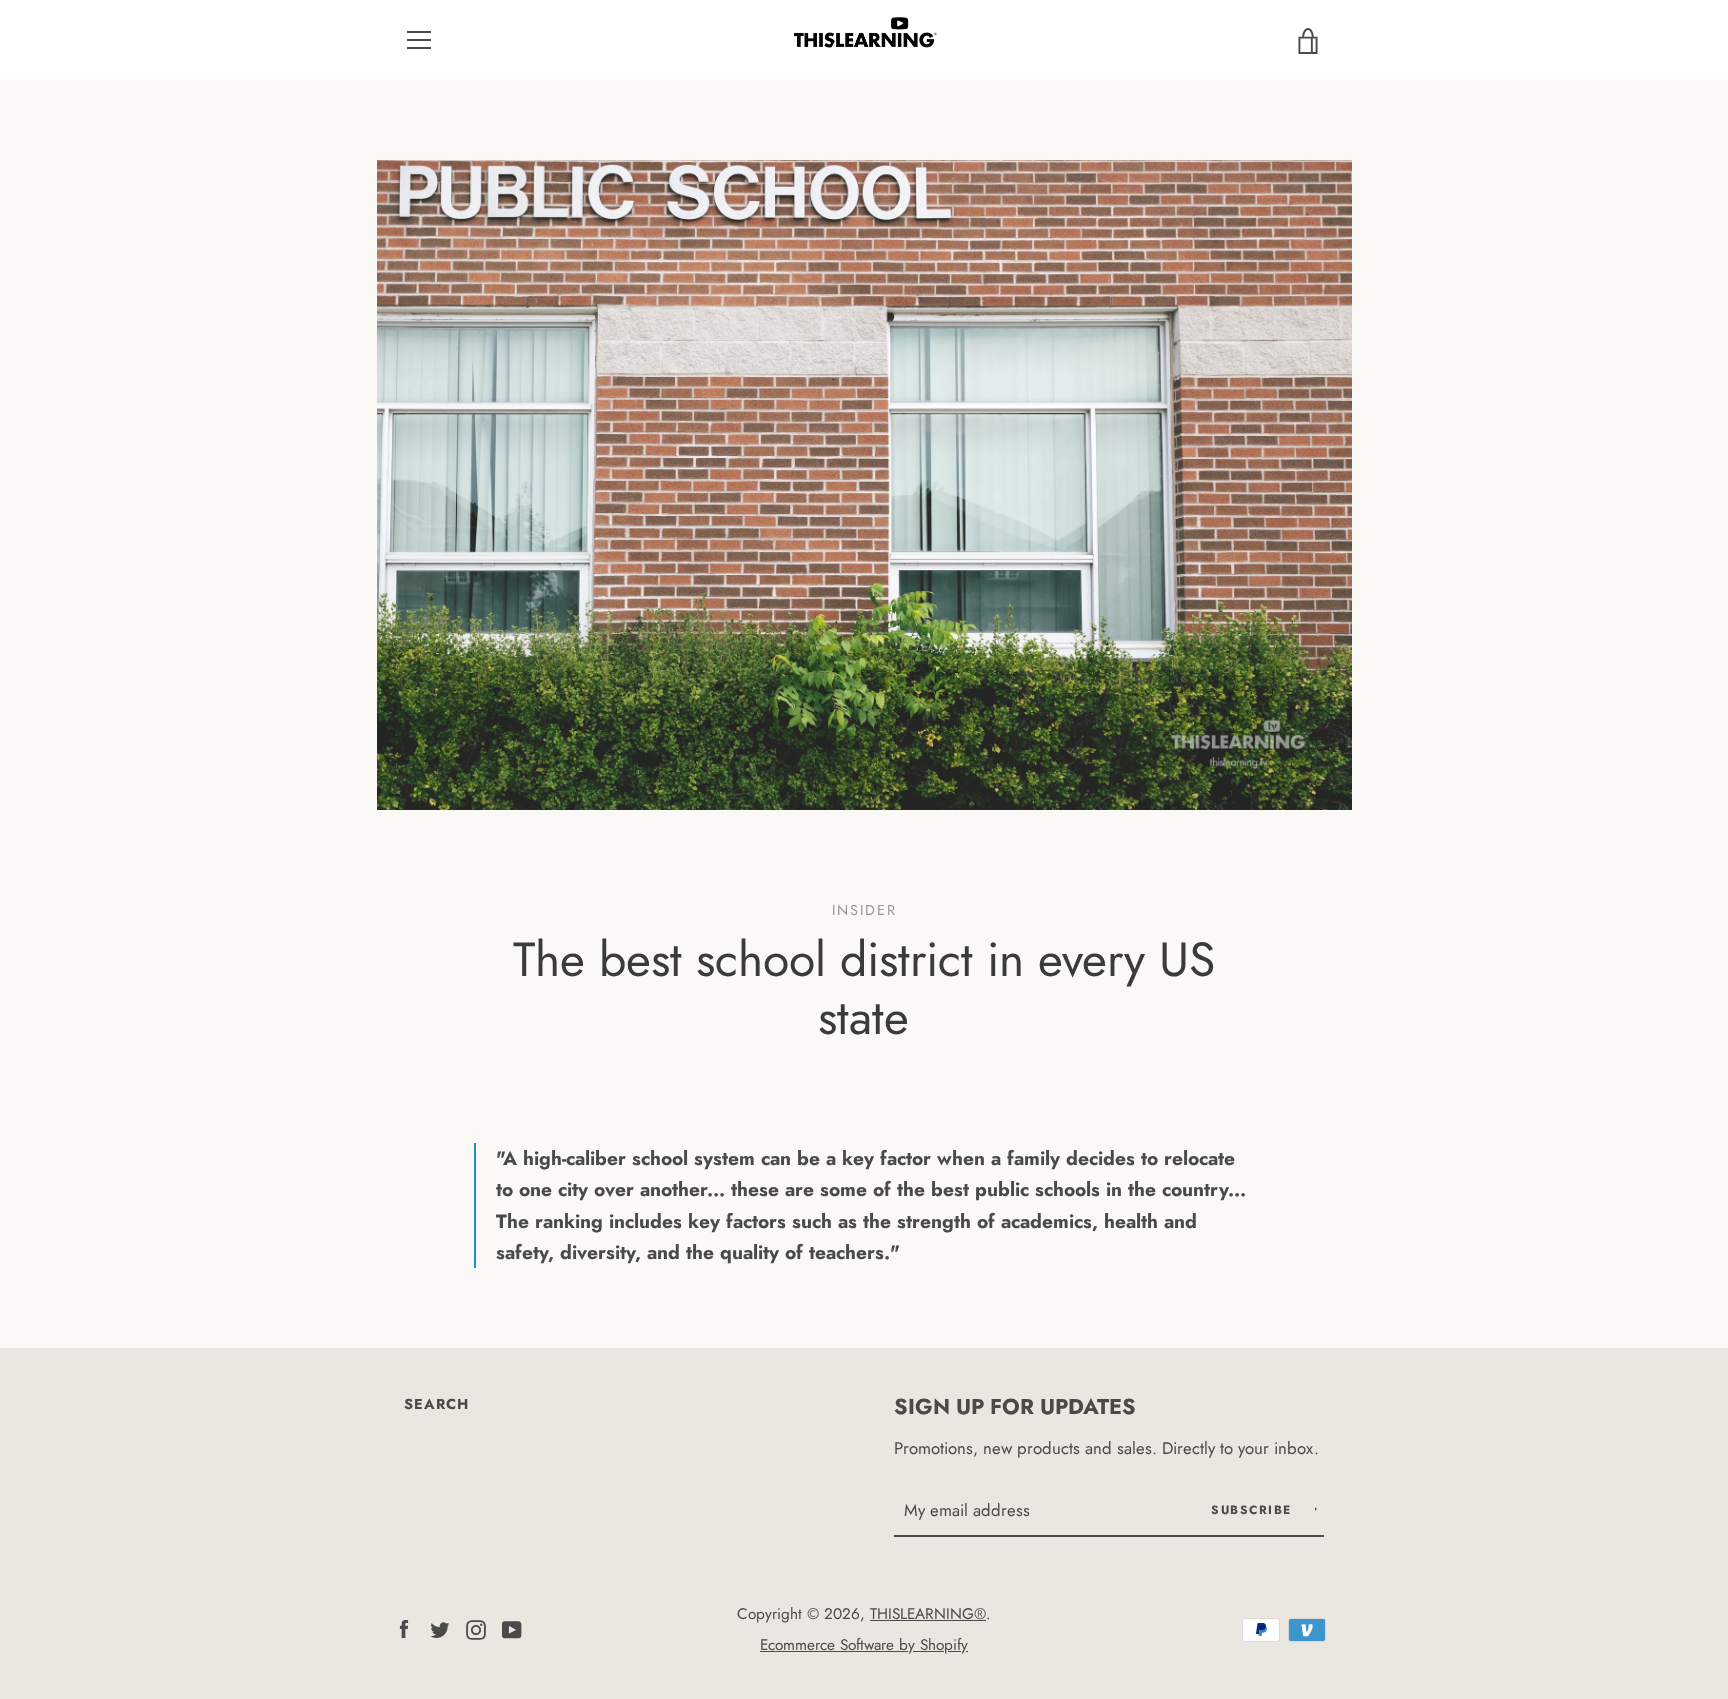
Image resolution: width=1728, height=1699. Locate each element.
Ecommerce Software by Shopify (864, 1645)
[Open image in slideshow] (864, 485)
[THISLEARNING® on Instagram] (476, 1627)
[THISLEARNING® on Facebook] (404, 1627)
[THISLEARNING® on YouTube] (512, 1627)
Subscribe (1254, 1510)
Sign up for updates (1015, 1406)
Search (436, 1404)
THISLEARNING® (928, 1614)
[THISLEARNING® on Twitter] (440, 1627)
